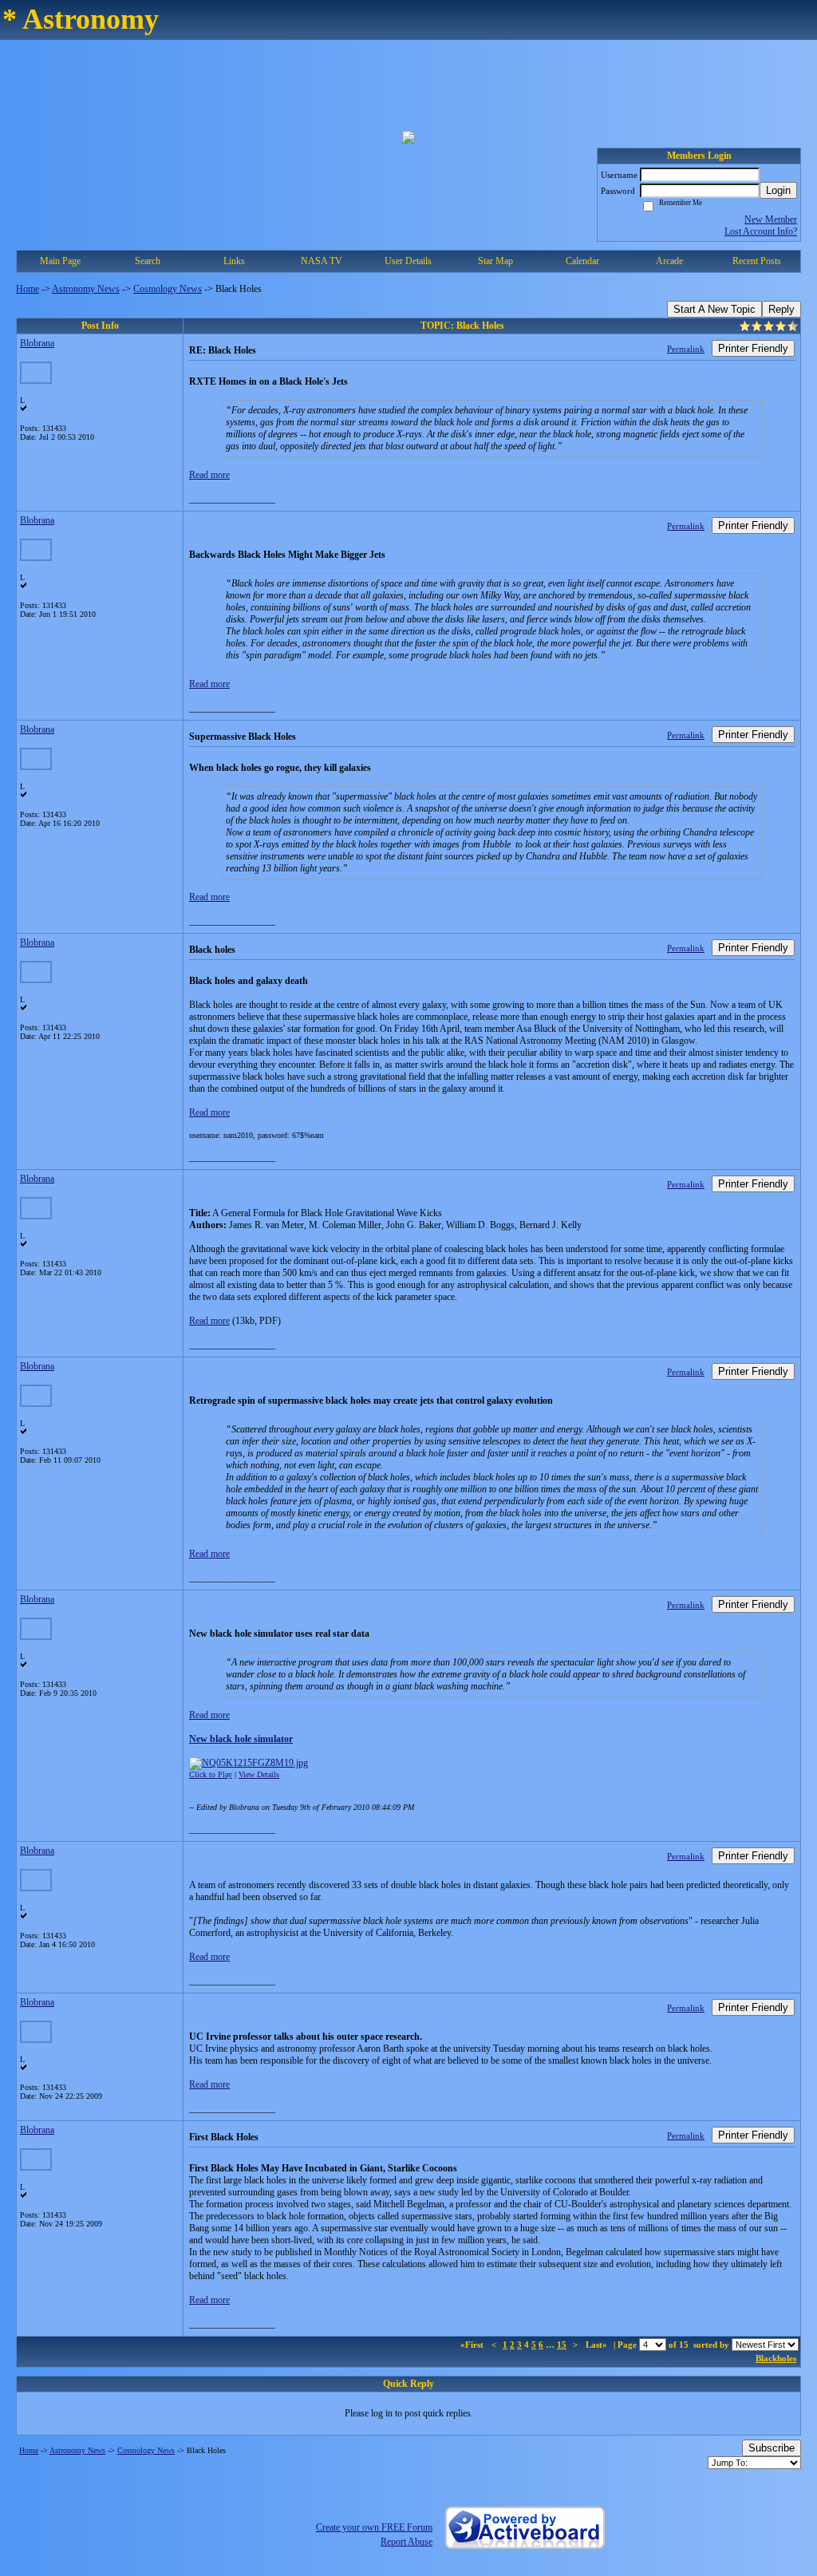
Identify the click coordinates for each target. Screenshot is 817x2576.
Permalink (686, 349)
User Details (408, 261)
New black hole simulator (241, 1739)
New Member (771, 219)
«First (473, 2345)
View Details (259, 1774)
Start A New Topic (714, 309)
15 (562, 2345)
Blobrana (37, 343)
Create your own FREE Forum (374, 2527)
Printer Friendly (753, 348)
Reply (781, 309)
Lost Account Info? (761, 231)
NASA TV (322, 261)
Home (28, 289)
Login (778, 190)
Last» (598, 2345)
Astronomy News (86, 289)
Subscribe (772, 2448)
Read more (209, 475)
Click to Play (211, 1774)
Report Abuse (407, 2542)
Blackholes (776, 2358)
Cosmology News (168, 289)
